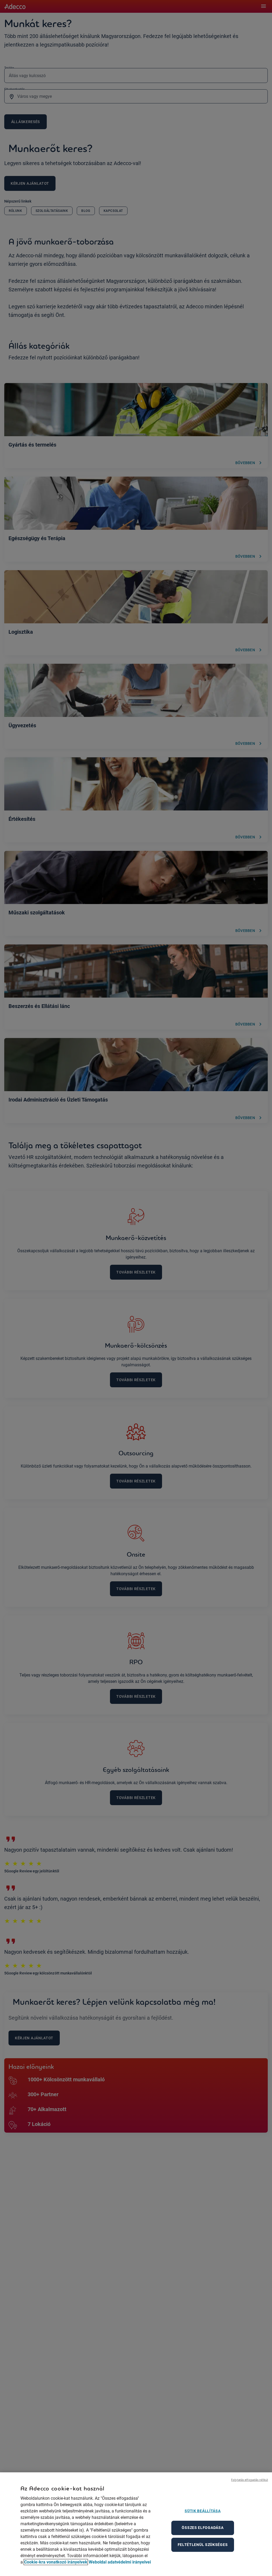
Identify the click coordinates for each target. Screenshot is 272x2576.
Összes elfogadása (203, 2528)
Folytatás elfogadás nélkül (250, 2480)
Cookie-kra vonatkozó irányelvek (56, 2562)
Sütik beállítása (203, 2511)
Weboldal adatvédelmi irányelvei (120, 2562)
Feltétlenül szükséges (203, 2545)
